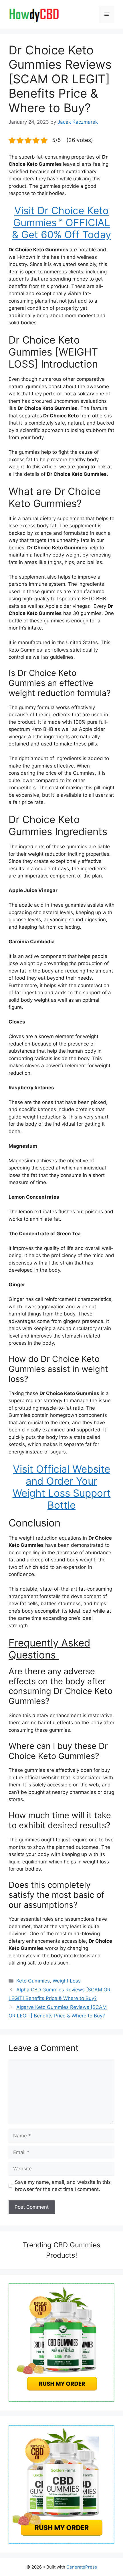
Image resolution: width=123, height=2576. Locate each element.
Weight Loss (67, 1981)
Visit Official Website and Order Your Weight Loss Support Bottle (62, 1487)
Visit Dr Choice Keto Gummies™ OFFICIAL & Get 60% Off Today (61, 222)
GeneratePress (82, 2567)
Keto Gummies (33, 1981)
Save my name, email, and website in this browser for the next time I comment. (63, 2186)
